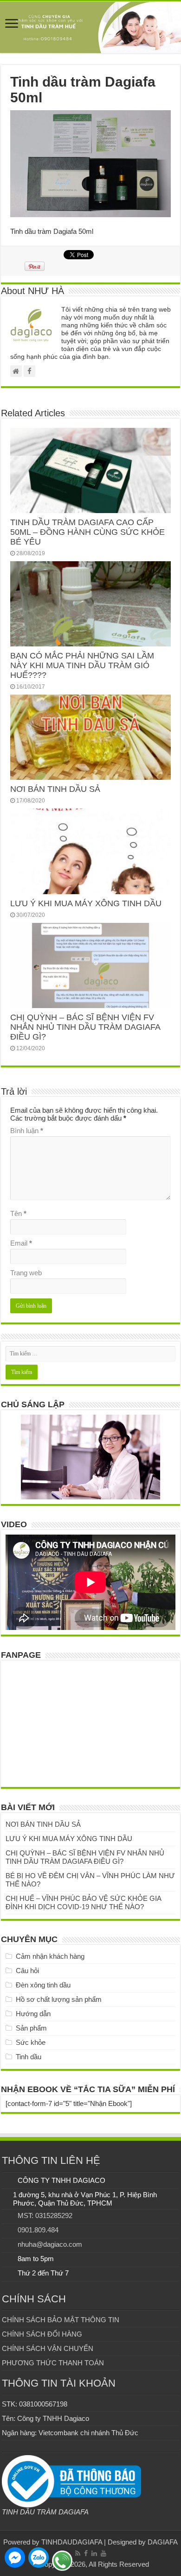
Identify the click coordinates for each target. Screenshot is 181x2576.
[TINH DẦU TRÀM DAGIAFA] (90, 27)
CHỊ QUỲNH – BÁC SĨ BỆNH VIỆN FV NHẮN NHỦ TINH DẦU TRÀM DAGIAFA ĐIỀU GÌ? (85, 1027)
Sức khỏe (31, 2042)
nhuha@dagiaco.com (50, 2244)
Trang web (26, 1273)
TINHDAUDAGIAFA (72, 2542)
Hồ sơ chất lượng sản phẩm (59, 1999)
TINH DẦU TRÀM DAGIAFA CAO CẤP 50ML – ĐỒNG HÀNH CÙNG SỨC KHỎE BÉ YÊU (87, 532)
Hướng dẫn (33, 2014)
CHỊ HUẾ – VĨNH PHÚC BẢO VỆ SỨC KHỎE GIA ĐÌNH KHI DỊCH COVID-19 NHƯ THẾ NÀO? (83, 1902)
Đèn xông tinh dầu (43, 1985)
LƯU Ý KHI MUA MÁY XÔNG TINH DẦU (86, 903)
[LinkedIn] (94, 2553)
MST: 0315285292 (45, 2216)
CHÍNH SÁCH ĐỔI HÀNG (42, 2334)
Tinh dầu (29, 2057)
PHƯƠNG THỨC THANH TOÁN (53, 2363)
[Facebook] (86, 2553)
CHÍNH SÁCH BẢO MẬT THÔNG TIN (61, 2320)
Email (21, 1243)
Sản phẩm (31, 2028)
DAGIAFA (163, 2542)
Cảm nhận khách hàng (50, 1956)
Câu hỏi (27, 1971)
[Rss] (78, 2553)
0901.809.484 (38, 2230)
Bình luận (27, 1131)
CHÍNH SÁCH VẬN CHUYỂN (48, 2348)
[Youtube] (103, 2553)
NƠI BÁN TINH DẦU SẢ (55, 789)
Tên (18, 1213)
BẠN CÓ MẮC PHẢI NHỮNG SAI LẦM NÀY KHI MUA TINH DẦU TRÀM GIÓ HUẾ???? (82, 665)
